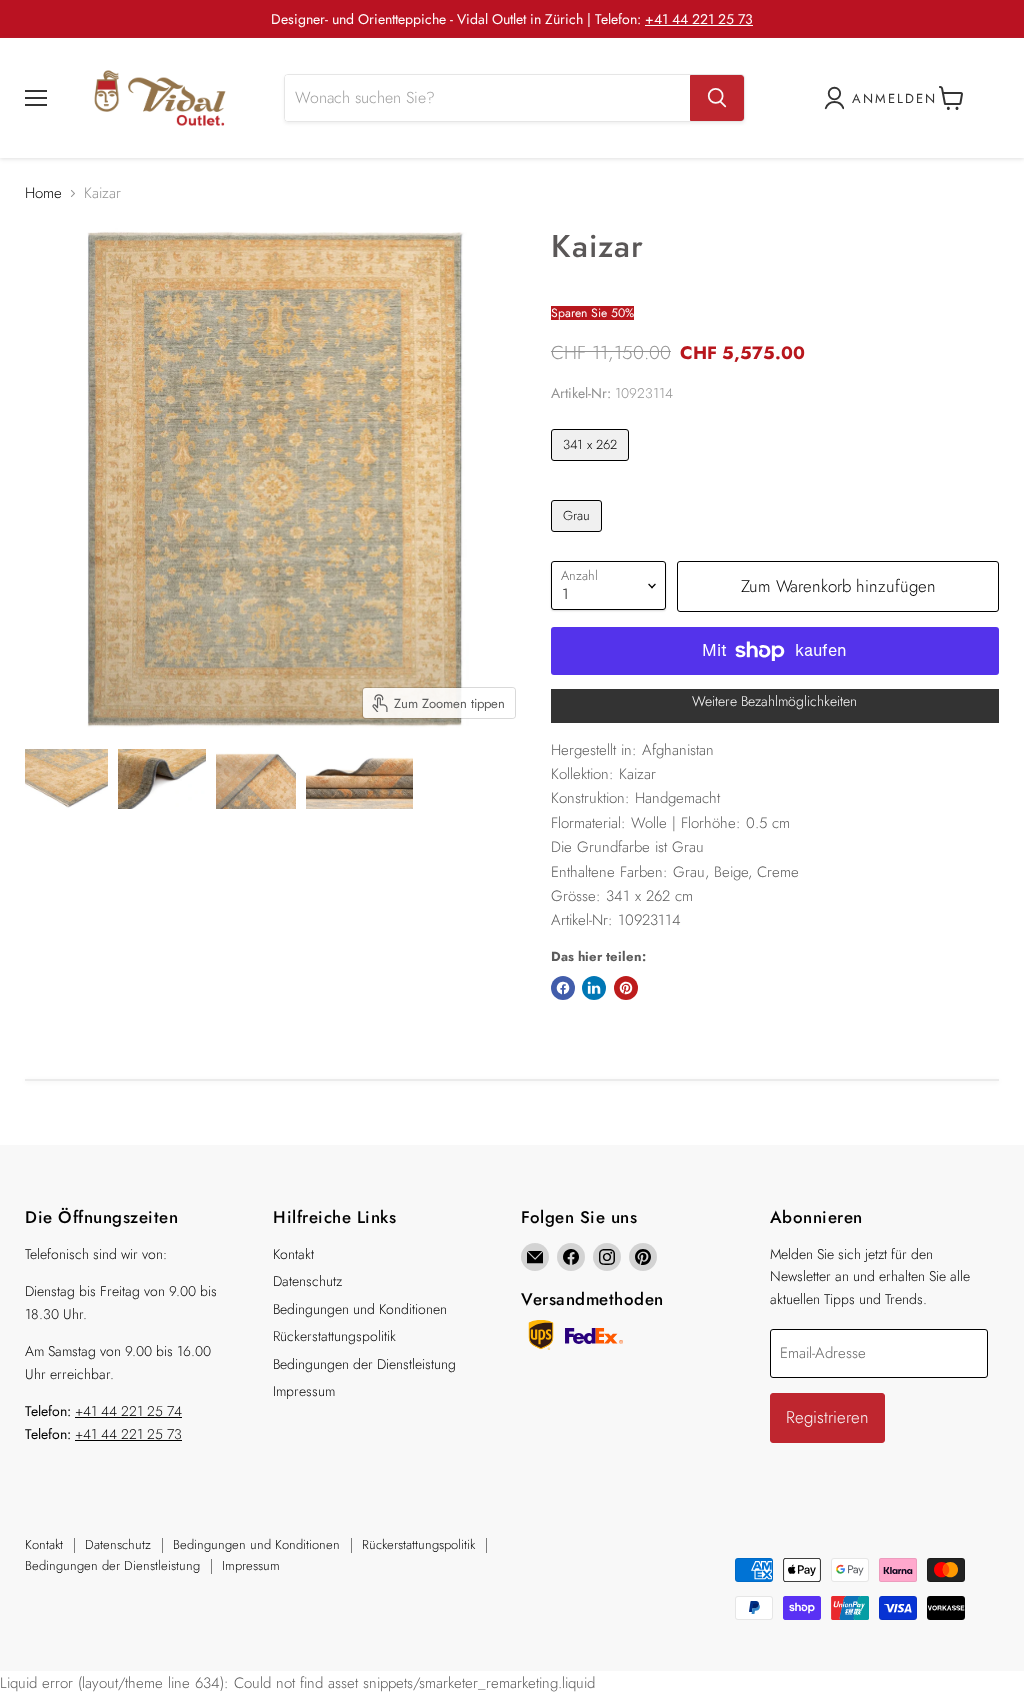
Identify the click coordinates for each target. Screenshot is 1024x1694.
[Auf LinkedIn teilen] (594, 988)
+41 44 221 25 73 (699, 19)
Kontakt (293, 1254)
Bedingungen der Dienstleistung (364, 1364)
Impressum (304, 1391)
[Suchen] (717, 98)
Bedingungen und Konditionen (360, 1309)
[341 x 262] (593, 466)
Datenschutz (307, 1281)
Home (43, 193)
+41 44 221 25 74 (128, 1411)
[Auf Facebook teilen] (563, 988)
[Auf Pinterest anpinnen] (626, 988)
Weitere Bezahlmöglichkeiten (774, 701)
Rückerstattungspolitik (334, 1336)
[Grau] (579, 537)
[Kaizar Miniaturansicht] (66, 779)
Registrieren (827, 1417)
